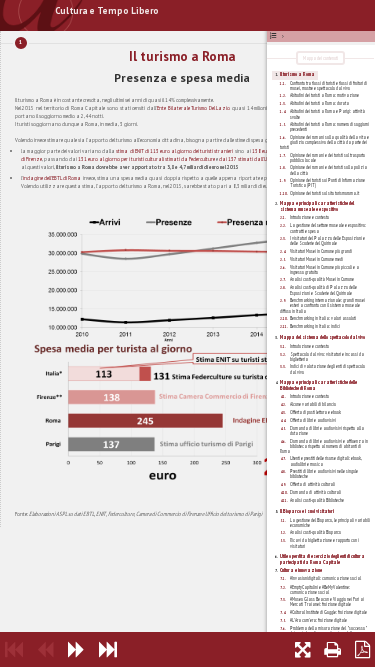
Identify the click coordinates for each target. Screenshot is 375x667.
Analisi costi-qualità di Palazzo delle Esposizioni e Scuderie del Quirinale (323, 289)
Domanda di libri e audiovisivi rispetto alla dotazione (327, 430)
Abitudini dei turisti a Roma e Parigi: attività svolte (327, 113)
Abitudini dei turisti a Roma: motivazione (324, 95)
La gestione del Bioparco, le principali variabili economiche (330, 522)
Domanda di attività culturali (315, 492)
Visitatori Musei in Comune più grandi (321, 251)
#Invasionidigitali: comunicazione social (325, 579)
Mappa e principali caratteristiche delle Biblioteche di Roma (318, 385)
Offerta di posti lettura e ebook (315, 412)
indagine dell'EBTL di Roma (52, 178)
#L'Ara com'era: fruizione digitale (318, 620)
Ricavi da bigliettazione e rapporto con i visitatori (324, 542)
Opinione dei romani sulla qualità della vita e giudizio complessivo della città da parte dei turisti (324, 142)
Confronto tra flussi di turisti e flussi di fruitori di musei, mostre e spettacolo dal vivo (328, 85)
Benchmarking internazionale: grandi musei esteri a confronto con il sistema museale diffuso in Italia (322, 305)
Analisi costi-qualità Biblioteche (317, 500)
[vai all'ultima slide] (108, 649)
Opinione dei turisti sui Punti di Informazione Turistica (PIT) (327, 182)
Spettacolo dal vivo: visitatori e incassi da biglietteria (327, 356)
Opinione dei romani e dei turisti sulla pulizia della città (328, 169)
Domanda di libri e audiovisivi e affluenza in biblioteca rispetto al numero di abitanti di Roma (324, 446)
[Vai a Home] (25, 15)
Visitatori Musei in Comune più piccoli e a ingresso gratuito (324, 269)
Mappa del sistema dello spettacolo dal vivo (322, 337)
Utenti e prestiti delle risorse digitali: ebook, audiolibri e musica (326, 461)
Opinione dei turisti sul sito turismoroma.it (324, 193)
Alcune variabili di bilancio (313, 404)
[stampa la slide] (332, 649)
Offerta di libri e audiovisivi (313, 420)
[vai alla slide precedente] (45, 649)
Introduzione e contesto (309, 217)
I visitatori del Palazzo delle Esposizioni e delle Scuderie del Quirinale (327, 240)
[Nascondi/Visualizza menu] (276, 36)
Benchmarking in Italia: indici (315, 326)
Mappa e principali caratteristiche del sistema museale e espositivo (317, 206)
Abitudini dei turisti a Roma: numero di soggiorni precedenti (329, 126)
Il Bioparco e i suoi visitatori (307, 511)
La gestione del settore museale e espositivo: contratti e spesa (328, 227)
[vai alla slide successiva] (76, 649)
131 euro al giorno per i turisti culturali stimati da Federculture (146, 159)
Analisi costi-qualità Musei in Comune (322, 279)
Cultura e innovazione (301, 570)
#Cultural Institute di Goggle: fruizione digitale (328, 612)
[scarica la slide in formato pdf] (362, 649)
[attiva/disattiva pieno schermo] (302, 649)
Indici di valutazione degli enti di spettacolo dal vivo (327, 368)
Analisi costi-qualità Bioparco (315, 532)
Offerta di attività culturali (312, 484)
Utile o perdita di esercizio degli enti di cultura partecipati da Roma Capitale (322, 559)
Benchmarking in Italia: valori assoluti (323, 318)
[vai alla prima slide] (14, 649)
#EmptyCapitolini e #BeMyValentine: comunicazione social (320, 589)
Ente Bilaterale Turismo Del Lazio (193, 108)
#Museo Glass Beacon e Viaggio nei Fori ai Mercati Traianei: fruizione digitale (327, 601)
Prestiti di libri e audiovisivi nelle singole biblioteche (324, 473)
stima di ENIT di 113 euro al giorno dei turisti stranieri (175, 151)
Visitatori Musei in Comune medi (316, 259)
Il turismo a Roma (297, 74)
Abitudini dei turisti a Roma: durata (319, 103)
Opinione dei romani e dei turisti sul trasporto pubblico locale (327, 157)
